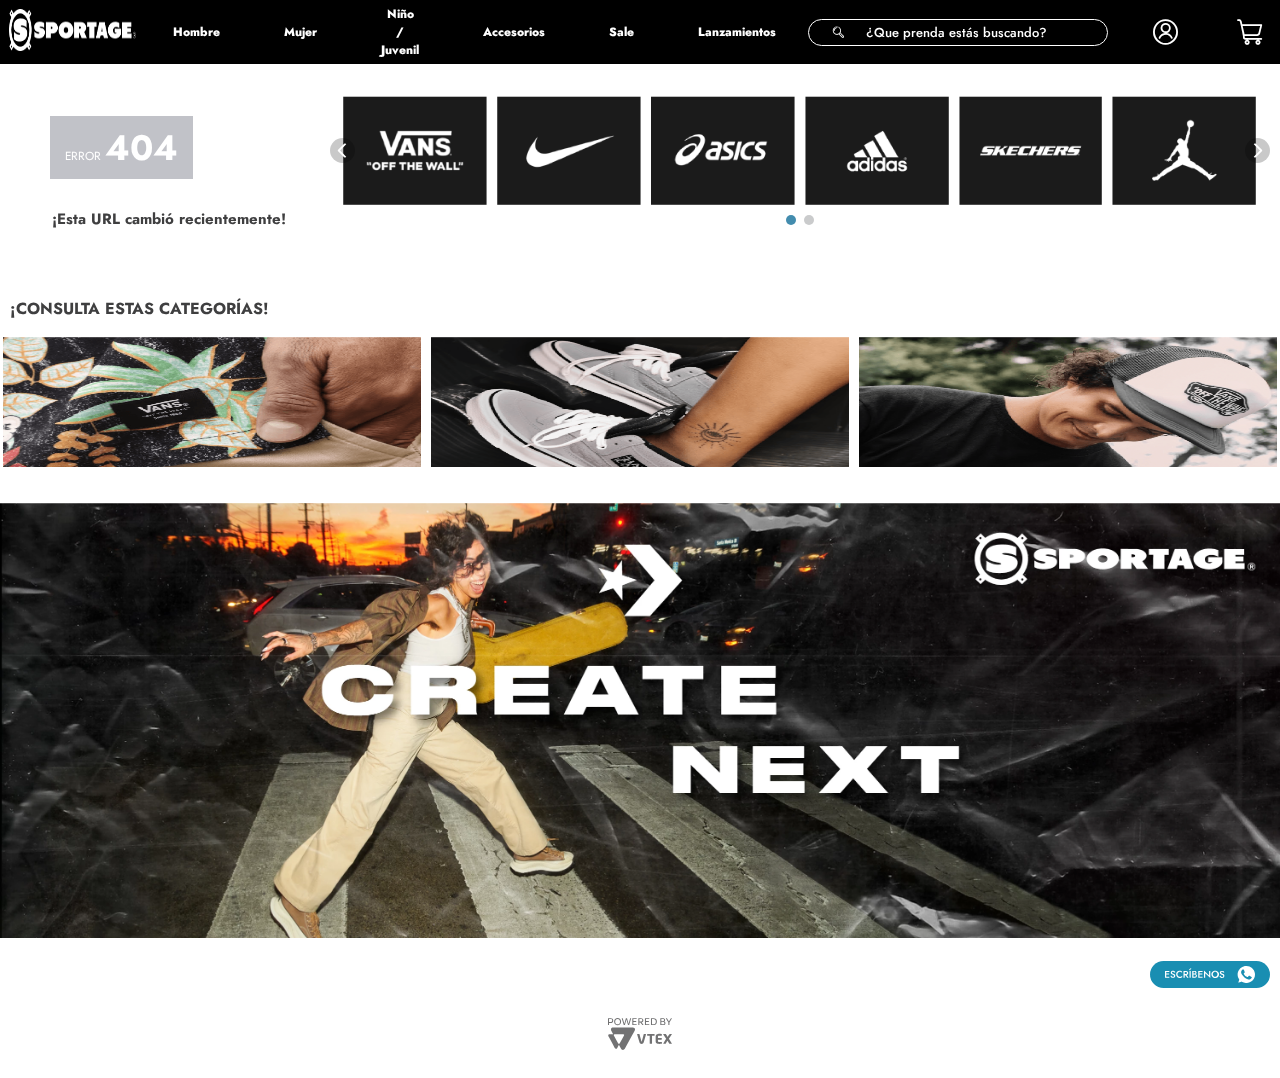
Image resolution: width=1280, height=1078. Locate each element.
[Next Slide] (1257, 150)
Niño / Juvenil (400, 32)
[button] (958, 32)
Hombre (196, 32)
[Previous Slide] (342, 150)
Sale (621, 32)
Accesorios (514, 32)
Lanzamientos (737, 32)
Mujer (300, 32)
